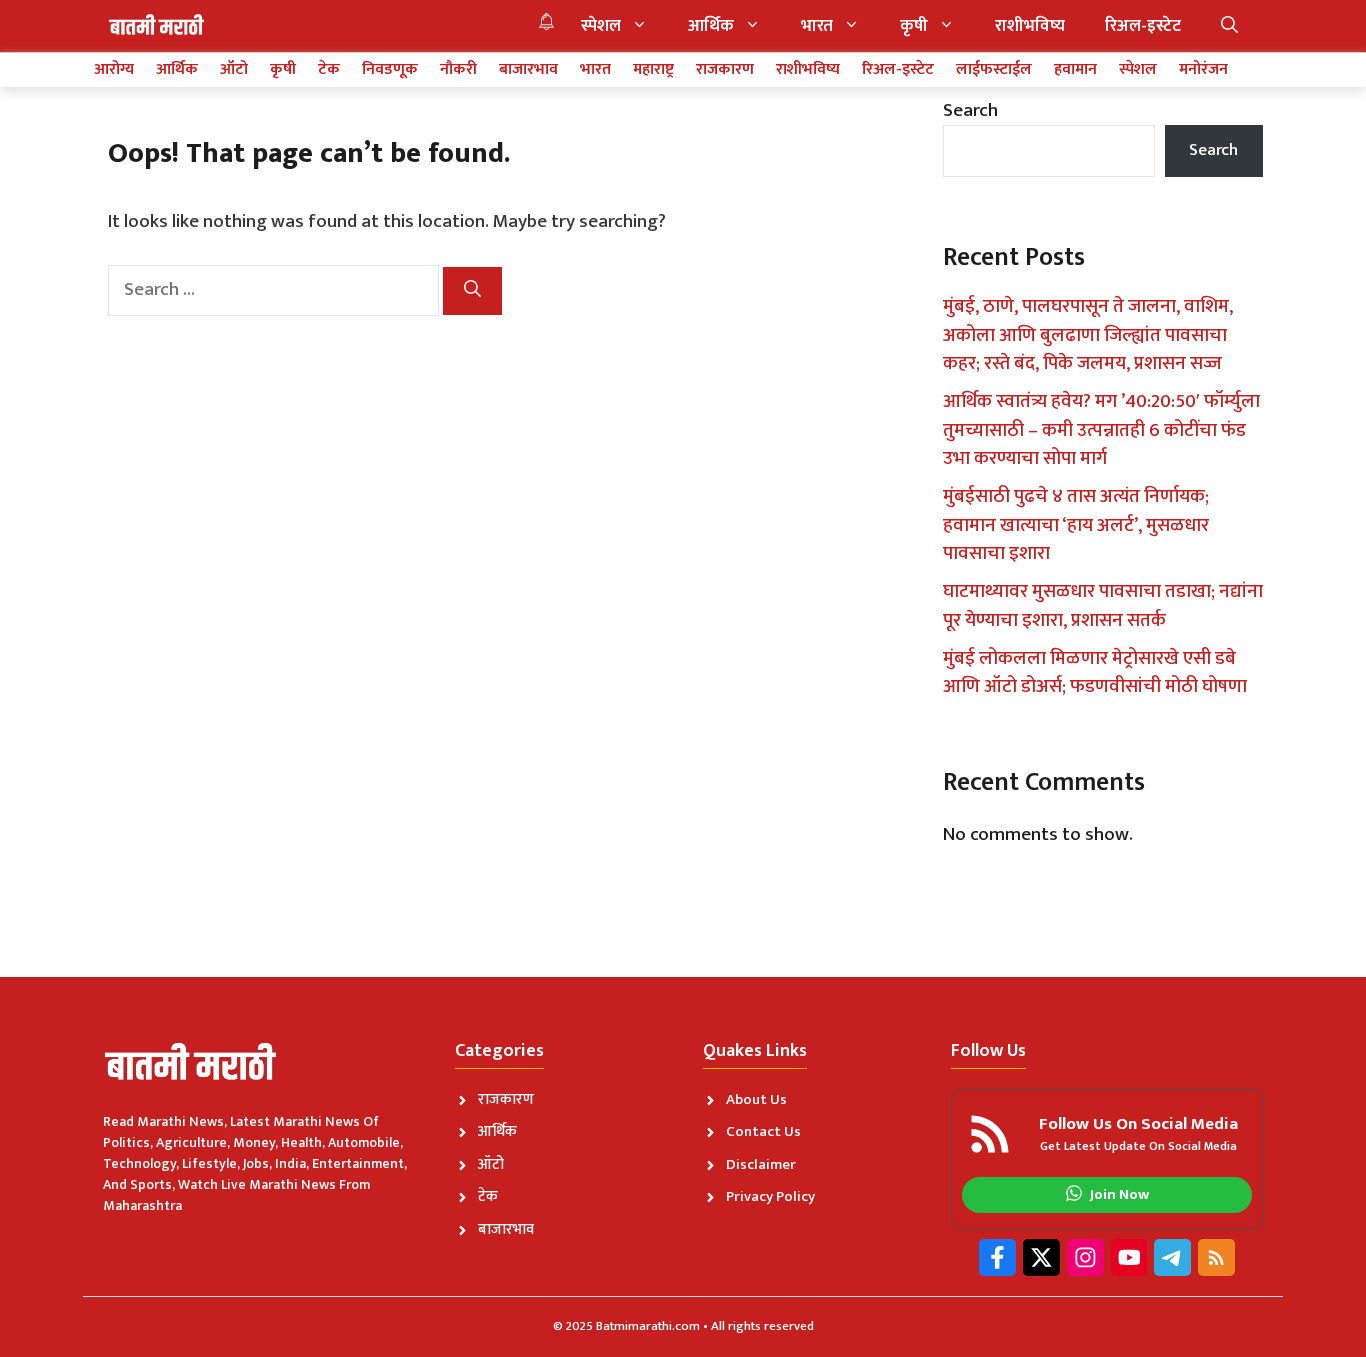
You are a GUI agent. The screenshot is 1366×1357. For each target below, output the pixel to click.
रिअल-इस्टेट (1143, 26)
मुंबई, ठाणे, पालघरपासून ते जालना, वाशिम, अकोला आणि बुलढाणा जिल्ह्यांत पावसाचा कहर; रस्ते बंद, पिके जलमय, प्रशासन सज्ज (1088, 335)
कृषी (914, 26)
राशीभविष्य (1030, 26)
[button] (1229, 26)
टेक (329, 70)
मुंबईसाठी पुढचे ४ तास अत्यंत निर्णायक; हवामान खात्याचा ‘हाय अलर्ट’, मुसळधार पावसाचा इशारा (1076, 525)
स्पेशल (601, 26)
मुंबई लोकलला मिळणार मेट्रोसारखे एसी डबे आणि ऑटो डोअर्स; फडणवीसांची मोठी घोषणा (1095, 673)
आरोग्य (114, 70)
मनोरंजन (1203, 70)
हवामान (1075, 70)
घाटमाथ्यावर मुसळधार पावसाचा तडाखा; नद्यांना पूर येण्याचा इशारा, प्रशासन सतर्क (1103, 606)
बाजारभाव (528, 70)
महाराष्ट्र (653, 70)
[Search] (472, 291)
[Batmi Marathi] (158, 26)
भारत (817, 26)
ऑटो (234, 70)
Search (970, 110)
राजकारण (725, 70)
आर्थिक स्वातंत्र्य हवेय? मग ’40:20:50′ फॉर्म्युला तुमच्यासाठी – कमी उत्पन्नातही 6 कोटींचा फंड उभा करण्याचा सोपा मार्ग (1101, 430)
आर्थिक (711, 26)
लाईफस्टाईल (994, 70)
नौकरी (458, 70)
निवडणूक (390, 70)
